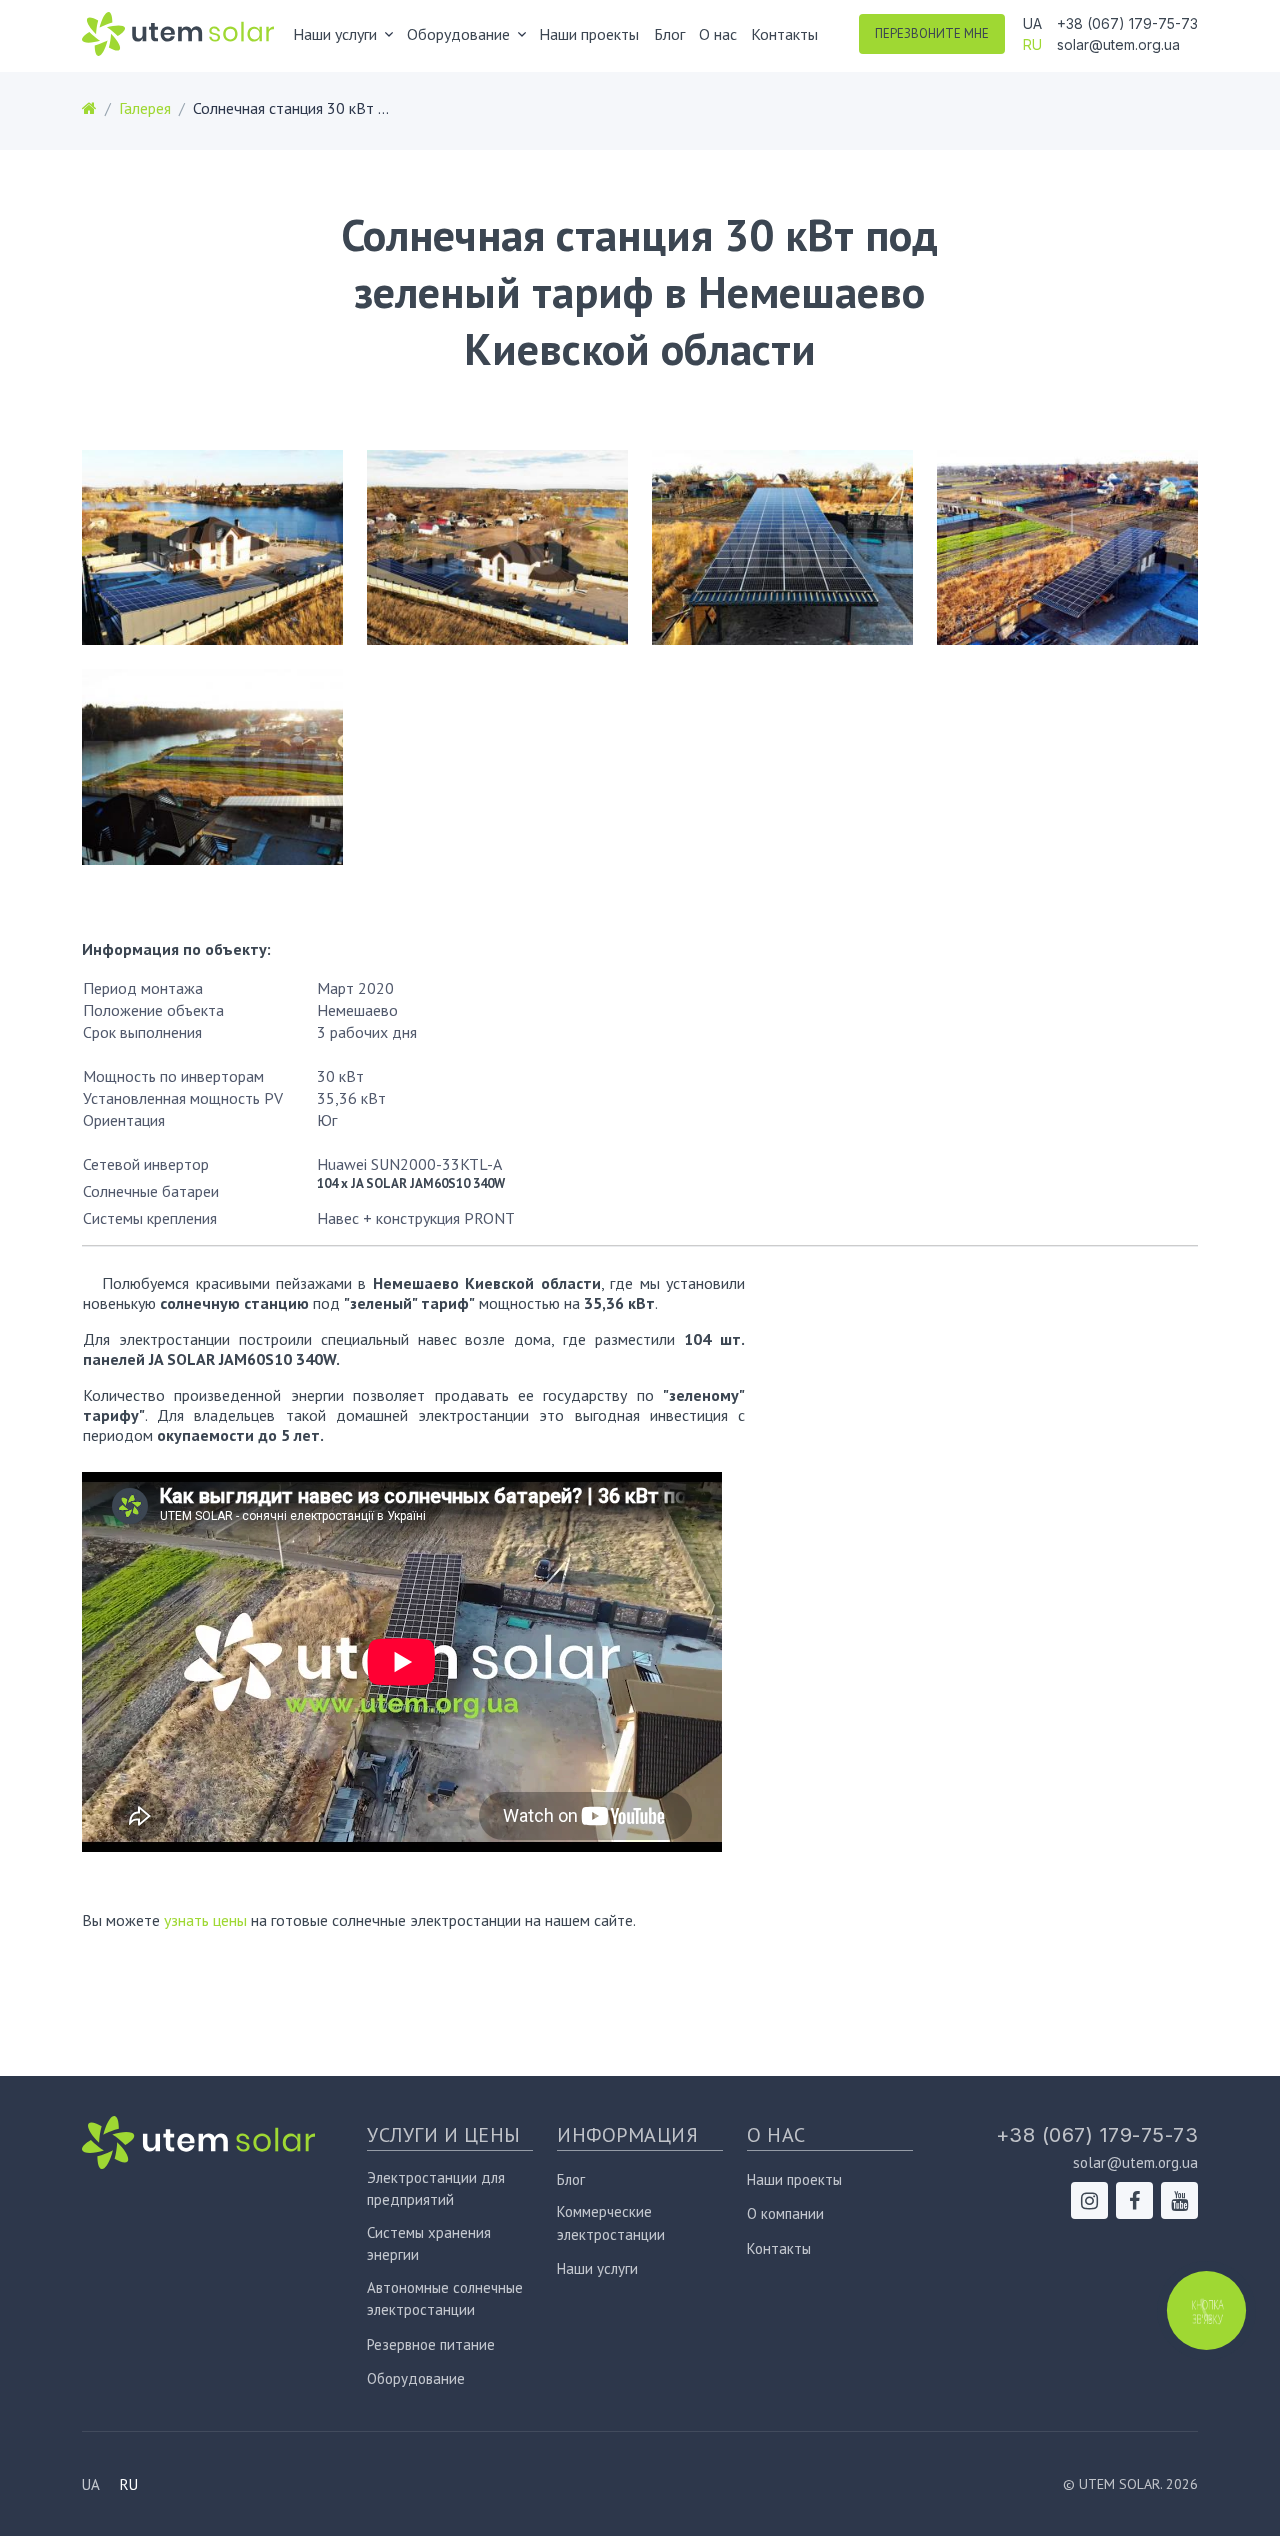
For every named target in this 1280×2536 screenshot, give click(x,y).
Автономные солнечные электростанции (445, 2299)
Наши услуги (597, 2268)
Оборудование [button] (458, 34)
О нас (718, 34)
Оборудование (416, 2378)
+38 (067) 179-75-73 (1127, 23)
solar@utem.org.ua (1118, 44)
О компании (785, 2213)
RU (1032, 44)
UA (1032, 23)
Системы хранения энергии (429, 2244)
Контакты (784, 34)
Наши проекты (589, 34)
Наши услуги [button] (335, 34)
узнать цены (205, 1920)
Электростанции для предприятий (436, 2189)
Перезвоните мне (932, 33)
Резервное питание (431, 2344)
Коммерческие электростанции (611, 2223)
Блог (669, 34)
